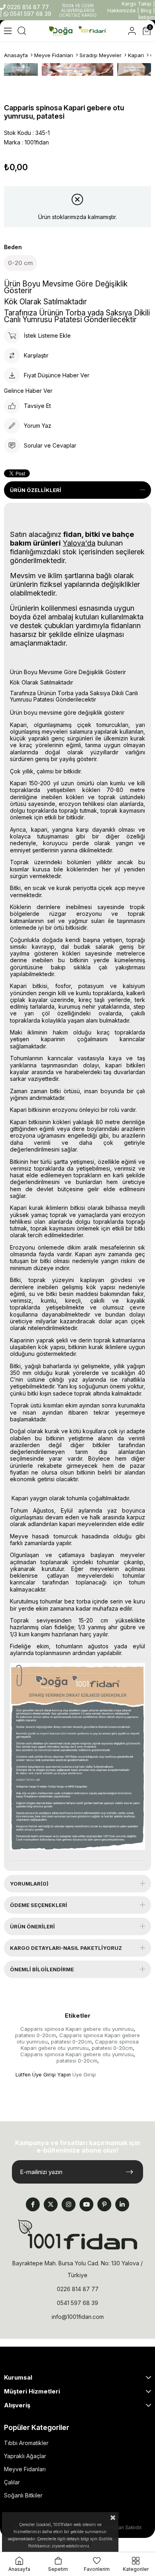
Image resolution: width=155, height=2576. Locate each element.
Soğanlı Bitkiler (23, 2495)
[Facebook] (33, 2204)
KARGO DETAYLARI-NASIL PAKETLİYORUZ (66, 1948)
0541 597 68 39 (30, 14)
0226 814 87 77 (27, 7)
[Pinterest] (104, 2204)
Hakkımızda (121, 10)
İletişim (147, 17)
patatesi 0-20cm (36, 2035)
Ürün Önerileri (32, 1926)
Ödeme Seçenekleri (39, 1905)
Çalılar (12, 2482)
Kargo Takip (137, 4)
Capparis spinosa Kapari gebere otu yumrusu (77, 2029)
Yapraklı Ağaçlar (25, 2456)
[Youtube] (86, 2204)
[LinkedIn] (122, 2204)
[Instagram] (69, 2204)
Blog (146, 10)
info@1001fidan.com (78, 2317)
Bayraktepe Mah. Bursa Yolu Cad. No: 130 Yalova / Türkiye (77, 2269)
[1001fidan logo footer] (77, 2234)
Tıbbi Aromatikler (26, 2443)
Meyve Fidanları (25, 2469)
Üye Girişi (84, 2075)
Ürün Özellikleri (36, 490)
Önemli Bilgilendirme (42, 1969)
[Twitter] (51, 2204)
